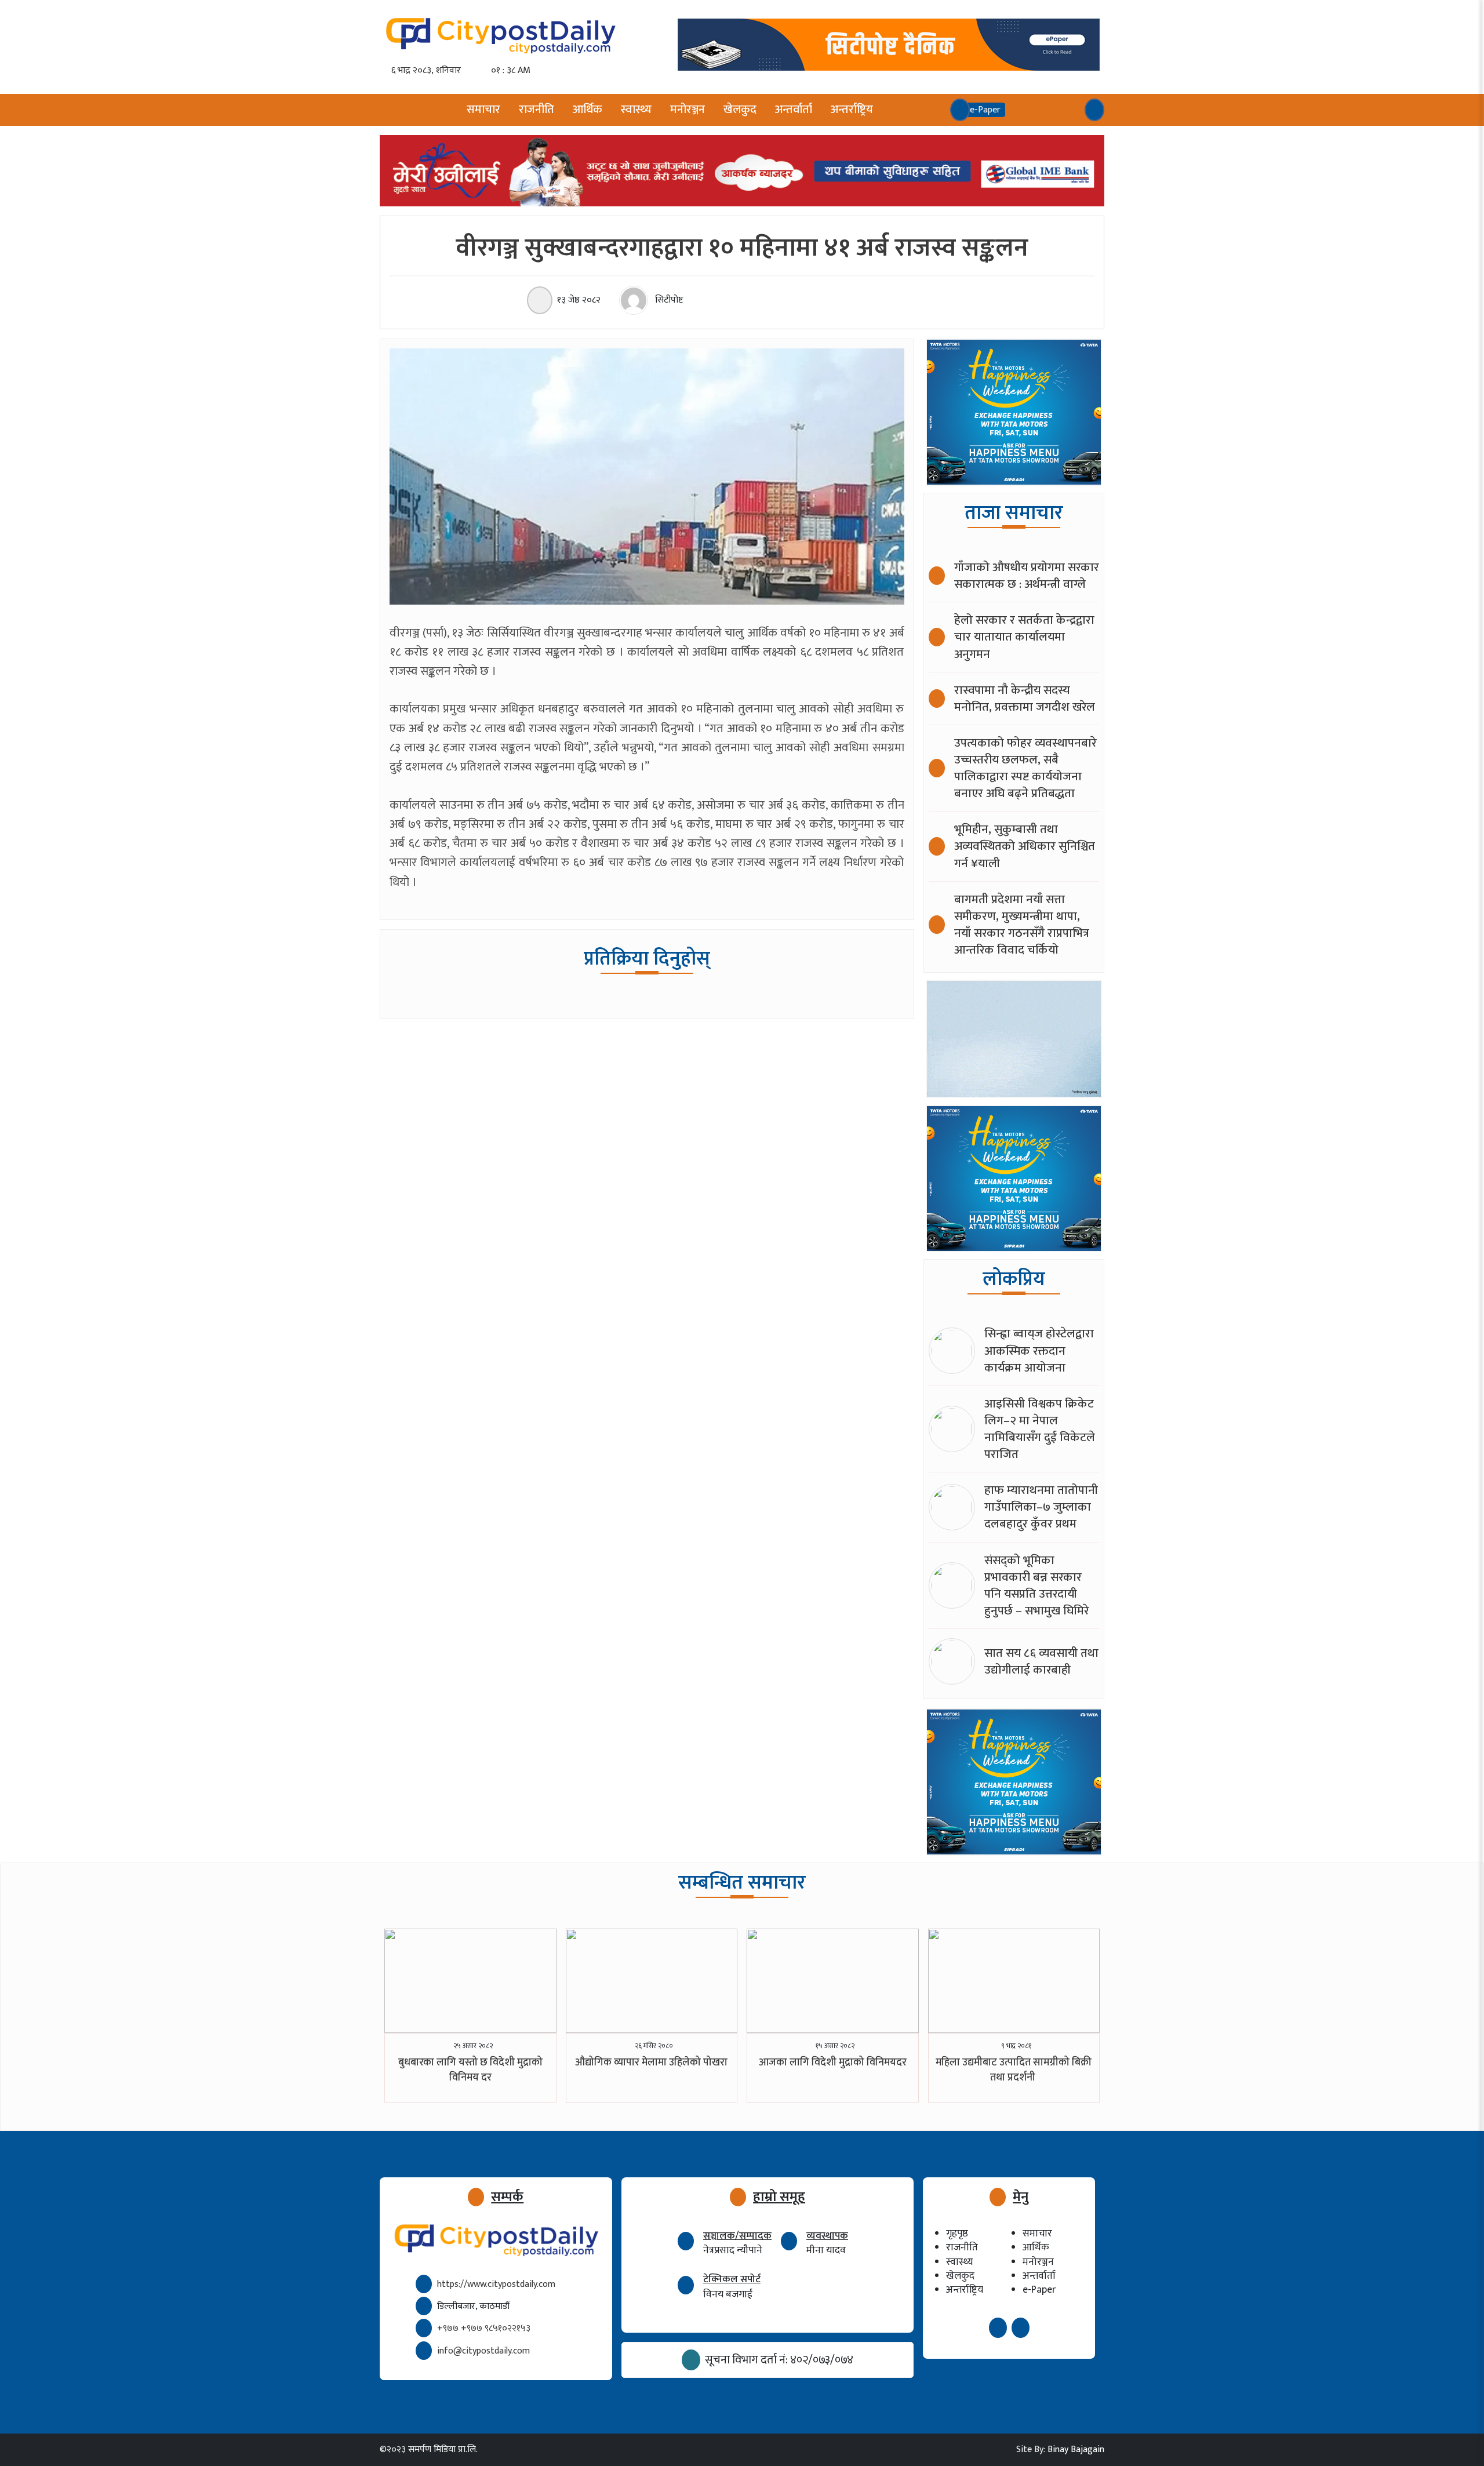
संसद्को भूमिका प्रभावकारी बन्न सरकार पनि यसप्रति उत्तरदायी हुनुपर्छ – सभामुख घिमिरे (1037, 1585)
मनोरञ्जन (688, 110)
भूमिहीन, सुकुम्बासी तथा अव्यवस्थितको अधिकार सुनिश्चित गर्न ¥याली (1025, 846)
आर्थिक (588, 110)
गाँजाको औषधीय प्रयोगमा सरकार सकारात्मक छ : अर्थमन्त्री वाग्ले (1027, 576)
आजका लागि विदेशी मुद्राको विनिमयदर (833, 2063)
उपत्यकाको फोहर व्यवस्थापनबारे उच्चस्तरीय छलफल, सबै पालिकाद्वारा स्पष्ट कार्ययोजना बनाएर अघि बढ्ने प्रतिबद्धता (1025, 768)
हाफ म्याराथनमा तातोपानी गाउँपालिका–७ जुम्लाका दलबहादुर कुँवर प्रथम (1041, 1507)
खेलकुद (740, 110)
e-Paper (1039, 2289)
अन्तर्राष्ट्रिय (852, 110)
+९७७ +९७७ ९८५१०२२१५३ (484, 2328)
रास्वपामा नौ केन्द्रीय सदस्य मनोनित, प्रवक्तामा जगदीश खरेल (1025, 699)
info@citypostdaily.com (483, 2351)
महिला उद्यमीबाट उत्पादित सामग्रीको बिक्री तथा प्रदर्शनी (1014, 2070)
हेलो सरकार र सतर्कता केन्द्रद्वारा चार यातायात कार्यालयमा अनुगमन (1024, 637)
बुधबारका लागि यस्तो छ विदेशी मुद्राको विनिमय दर (470, 2070)
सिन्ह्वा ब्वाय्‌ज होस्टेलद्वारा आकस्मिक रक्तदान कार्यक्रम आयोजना (1039, 1350)
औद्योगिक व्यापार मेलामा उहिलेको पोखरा (651, 2063)
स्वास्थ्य (636, 110)
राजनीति (537, 110)
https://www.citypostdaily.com (496, 2284)
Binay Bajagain (1076, 2449)
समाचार (483, 110)
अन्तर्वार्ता (794, 110)
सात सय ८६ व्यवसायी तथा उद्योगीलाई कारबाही (1041, 1661)
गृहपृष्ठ (957, 2233)
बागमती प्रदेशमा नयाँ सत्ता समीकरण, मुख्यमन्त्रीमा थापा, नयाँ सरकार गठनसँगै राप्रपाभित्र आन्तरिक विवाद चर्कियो (1022, 925)
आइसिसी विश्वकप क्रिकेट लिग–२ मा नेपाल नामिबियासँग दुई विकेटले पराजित (1040, 1429)
